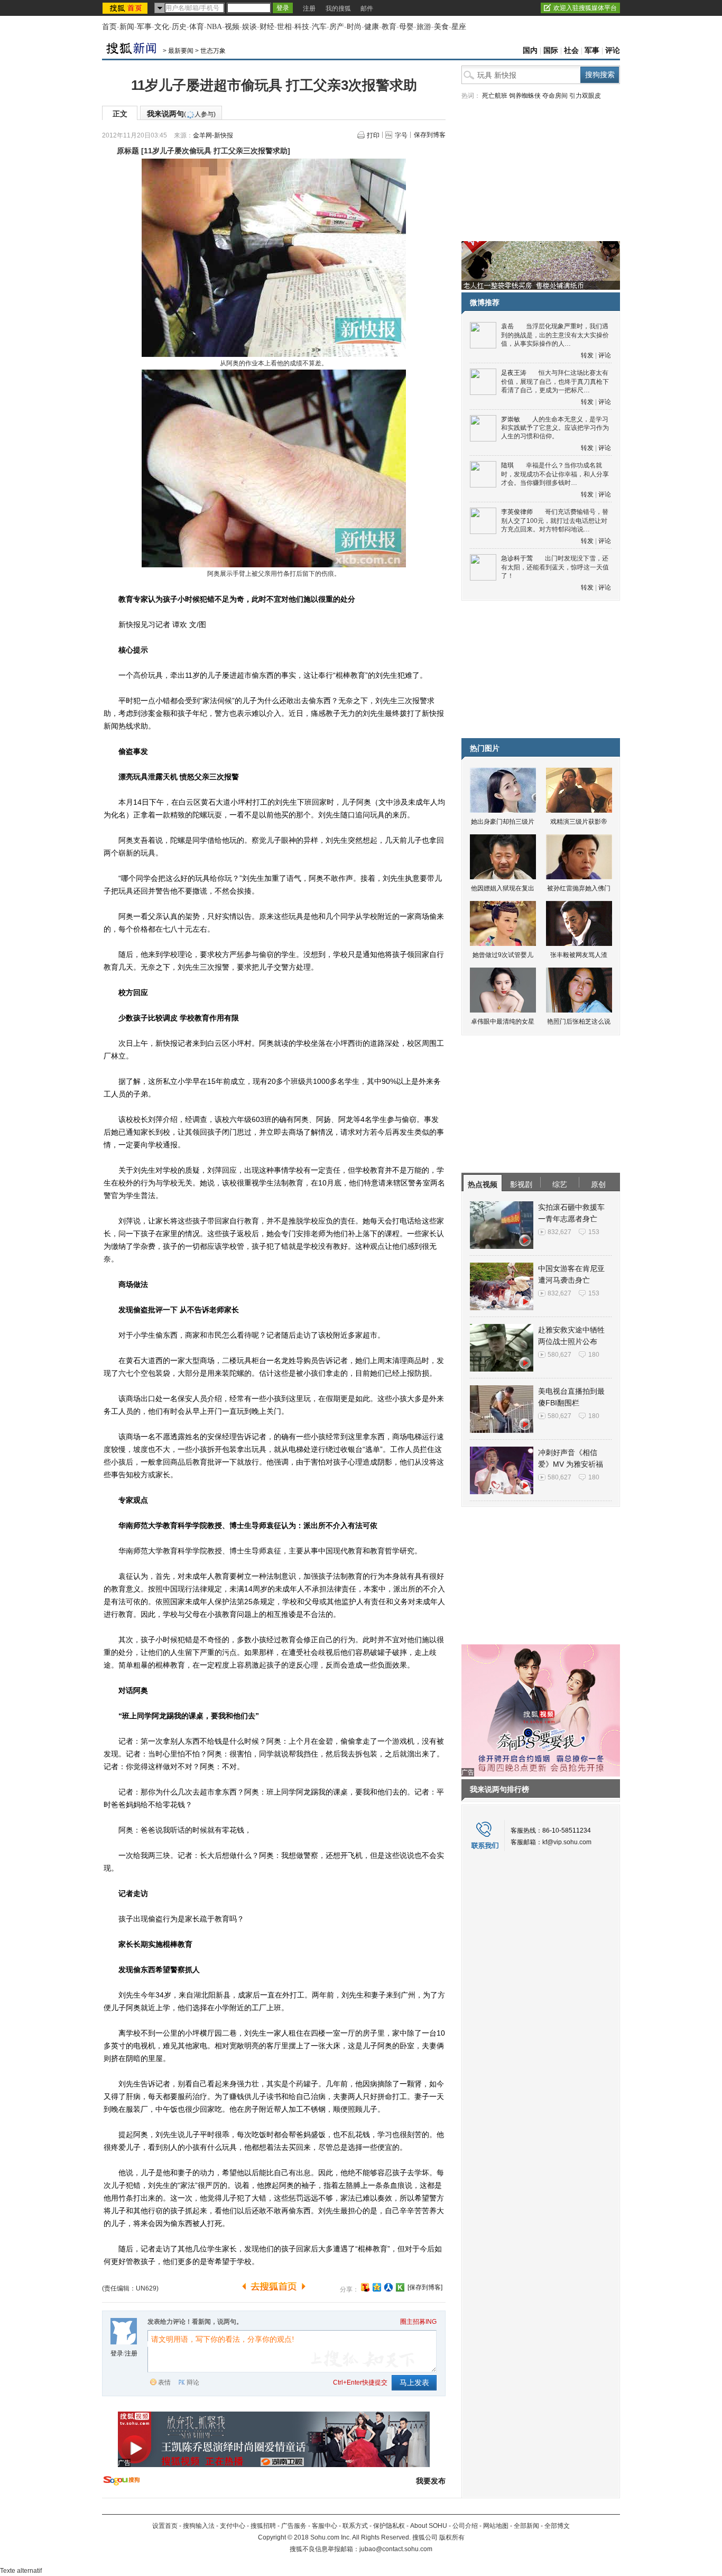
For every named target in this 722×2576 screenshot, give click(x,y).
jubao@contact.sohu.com (396, 2549)
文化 (162, 27)
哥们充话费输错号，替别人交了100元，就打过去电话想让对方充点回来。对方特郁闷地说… (555, 521)
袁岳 (507, 326)
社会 (571, 50)
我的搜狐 (338, 8)
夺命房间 (555, 96)
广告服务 (294, 2526)
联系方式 (355, 2526)
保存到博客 (430, 135)
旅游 (424, 27)
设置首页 (165, 2526)
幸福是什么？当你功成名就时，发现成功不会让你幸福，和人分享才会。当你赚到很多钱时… (555, 474)
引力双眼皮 (585, 96)
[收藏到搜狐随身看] (400, 2287)
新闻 (127, 27)
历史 (179, 27)
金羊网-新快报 (213, 135)
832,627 (559, 1232)
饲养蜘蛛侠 (525, 96)
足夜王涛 (514, 373)
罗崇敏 (511, 419)
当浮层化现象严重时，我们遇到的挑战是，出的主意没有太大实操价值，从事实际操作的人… (555, 335)
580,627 (559, 1355)
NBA (214, 27)
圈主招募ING (418, 2322)
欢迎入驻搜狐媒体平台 (585, 8)
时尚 (354, 27)
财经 (267, 27)
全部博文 (557, 2526)
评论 (613, 50)
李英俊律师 (517, 512)
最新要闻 (181, 51)
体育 (197, 27)
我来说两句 (181, 114)
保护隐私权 (389, 2526)
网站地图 (496, 2526)
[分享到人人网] (388, 2287)
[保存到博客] (425, 2287)
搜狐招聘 (263, 2526)
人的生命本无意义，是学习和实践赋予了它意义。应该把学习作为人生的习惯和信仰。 (555, 428)
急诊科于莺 (517, 558)
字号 (401, 135)
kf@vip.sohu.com (567, 1842)
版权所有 (452, 2537)
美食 (441, 27)
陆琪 (507, 465)
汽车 (319, 27)
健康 (372, 27)
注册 (309, 8)
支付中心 (233, 2526)
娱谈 (249, 27)
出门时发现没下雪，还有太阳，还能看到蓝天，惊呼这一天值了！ (555, 567)
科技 (302, 27)
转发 (587, 355)
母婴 (406, 27)
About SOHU (429, 2526)
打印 (373, 135)
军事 (144, 27)
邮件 (367, 8)
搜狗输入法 (199, 2526)
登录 (117, 2353)
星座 (459, 27)
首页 (109, 27)
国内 (530, 50)
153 (594, 1232)
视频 (232, 27)
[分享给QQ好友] (377, 2287)
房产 (337, 27)
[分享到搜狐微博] (365, 2287)
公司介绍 (465, 2526)
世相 (284, 27)
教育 (389, 27)
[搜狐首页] (126, 8)
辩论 (193, 2382)
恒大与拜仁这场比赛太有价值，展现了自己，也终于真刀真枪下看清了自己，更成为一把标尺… (555, 381)
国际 (551, 50)
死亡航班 (495, 96)
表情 (164, 2382)
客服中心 (325, 2526)
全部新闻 (526, 2526)
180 (594, 1355)
